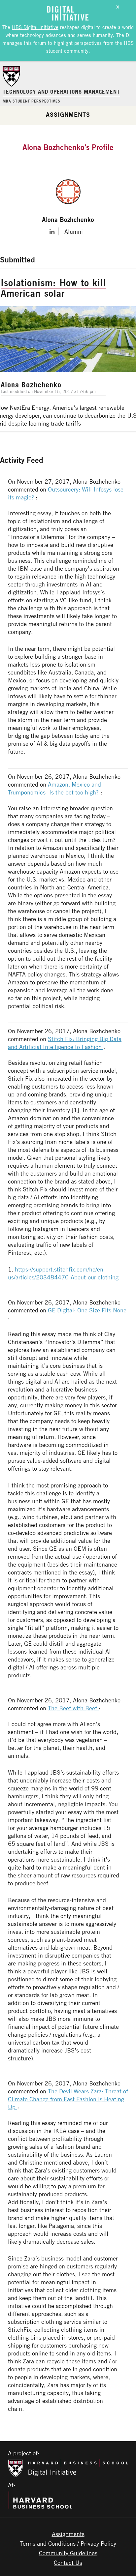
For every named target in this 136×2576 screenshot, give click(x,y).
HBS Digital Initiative (35, 27)
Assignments (68, 114)
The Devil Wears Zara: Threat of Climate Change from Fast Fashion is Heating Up (68, 2099)
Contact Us (68, 2562)
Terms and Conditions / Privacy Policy (68, 2543)
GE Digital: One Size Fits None (87, 1310)
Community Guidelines (68, 2553)
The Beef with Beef (73, 1708)
